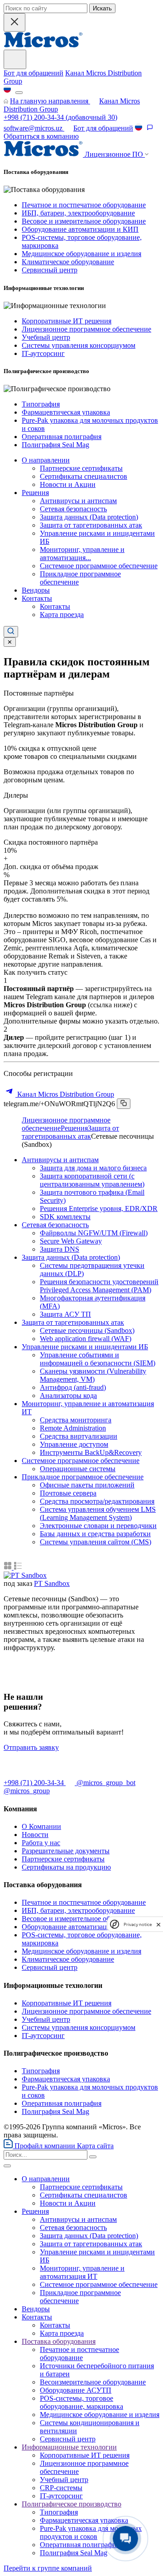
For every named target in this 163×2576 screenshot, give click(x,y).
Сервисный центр (50, 270)
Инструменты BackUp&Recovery (91, 1452)
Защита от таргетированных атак (91, 525)
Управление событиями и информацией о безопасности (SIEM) (98, 1359)
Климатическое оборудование (68, 262)
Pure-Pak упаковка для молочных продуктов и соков (91, 2532)
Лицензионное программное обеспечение (86, 329)
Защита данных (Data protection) (89, 517)
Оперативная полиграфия (62, 437)
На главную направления (50, 101)
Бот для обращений (34, 73)
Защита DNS (60, 1249)
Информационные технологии (69, 2447)
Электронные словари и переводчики (98, 1526)
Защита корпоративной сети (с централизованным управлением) (92, 1180)
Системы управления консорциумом (79, 345)
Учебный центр (46, 337)
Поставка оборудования (59, 2341)
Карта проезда (62, 615)
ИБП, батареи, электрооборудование (78, 213)
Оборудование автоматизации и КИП (80, 229)
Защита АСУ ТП (65, 1314)
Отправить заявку (31, 1747)
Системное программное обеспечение (99, 566)
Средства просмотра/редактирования (97, 1501)
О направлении (46, 460)
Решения (35, 493)
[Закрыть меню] (7, 2166)
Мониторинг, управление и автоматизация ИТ (82, 2272)
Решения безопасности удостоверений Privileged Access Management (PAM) (99, 1286)
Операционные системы (78, 1469)
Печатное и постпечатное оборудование (84, 205)
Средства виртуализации (79, 1436)
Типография (41, 404)
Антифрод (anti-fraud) (73, 1387)
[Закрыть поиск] (14, 22)
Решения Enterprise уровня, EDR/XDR (99, 1209)
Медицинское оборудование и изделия (81, 254)
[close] (158, 1924)
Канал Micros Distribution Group (65, 1094)
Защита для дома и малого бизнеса (93, 1168)
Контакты (37, 598)
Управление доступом (74, 1444)
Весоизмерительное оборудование (93, 2382)
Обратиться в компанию (41, 136)
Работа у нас (41, 1843)
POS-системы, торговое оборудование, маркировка (81, 2402)
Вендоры (36, 590)
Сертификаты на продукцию (66, 1867)
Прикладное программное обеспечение (83, 1477)
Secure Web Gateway (71, 1241)
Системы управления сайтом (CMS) (96, 1542)
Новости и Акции (68, 484)
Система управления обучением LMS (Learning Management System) (98, 1513)
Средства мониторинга (76, 1420)
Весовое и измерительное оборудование (84, 221)
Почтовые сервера (68, 1493)
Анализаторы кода (68, 1396)
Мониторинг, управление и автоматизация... (82, 554)
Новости (35, 1835)
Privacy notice (138, 1924)
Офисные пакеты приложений (87, 1485)
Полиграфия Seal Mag (55, 445)
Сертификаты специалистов (84, 476)
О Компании (41, 1826)
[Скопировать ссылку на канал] (124, 1104)
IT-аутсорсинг (43, 353)
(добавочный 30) (60, 117)
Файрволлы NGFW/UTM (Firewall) (94, 1233)
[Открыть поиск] (11, 632)
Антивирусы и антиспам (78, 501)
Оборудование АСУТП (76, 2390)
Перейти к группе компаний (48, 2568)
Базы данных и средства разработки (95, 1534)
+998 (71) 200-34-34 (34, 117)
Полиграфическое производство (72, 2504)
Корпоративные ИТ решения (67, 321)
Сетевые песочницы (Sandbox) (87, 1330)
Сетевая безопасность (73, 509)
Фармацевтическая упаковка (66, 412)
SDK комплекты (65, 1217)
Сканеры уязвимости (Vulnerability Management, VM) (93, 1375)
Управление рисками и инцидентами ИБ (85, 1347)
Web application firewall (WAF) (86, 1339)
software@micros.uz (34, 128)
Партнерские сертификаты (81, 468)
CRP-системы (61, 2488)
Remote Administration (73, 1428)
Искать (102, 8)
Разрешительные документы (66, 1851)
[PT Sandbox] (25, 1575)
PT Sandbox (52, 1583)
